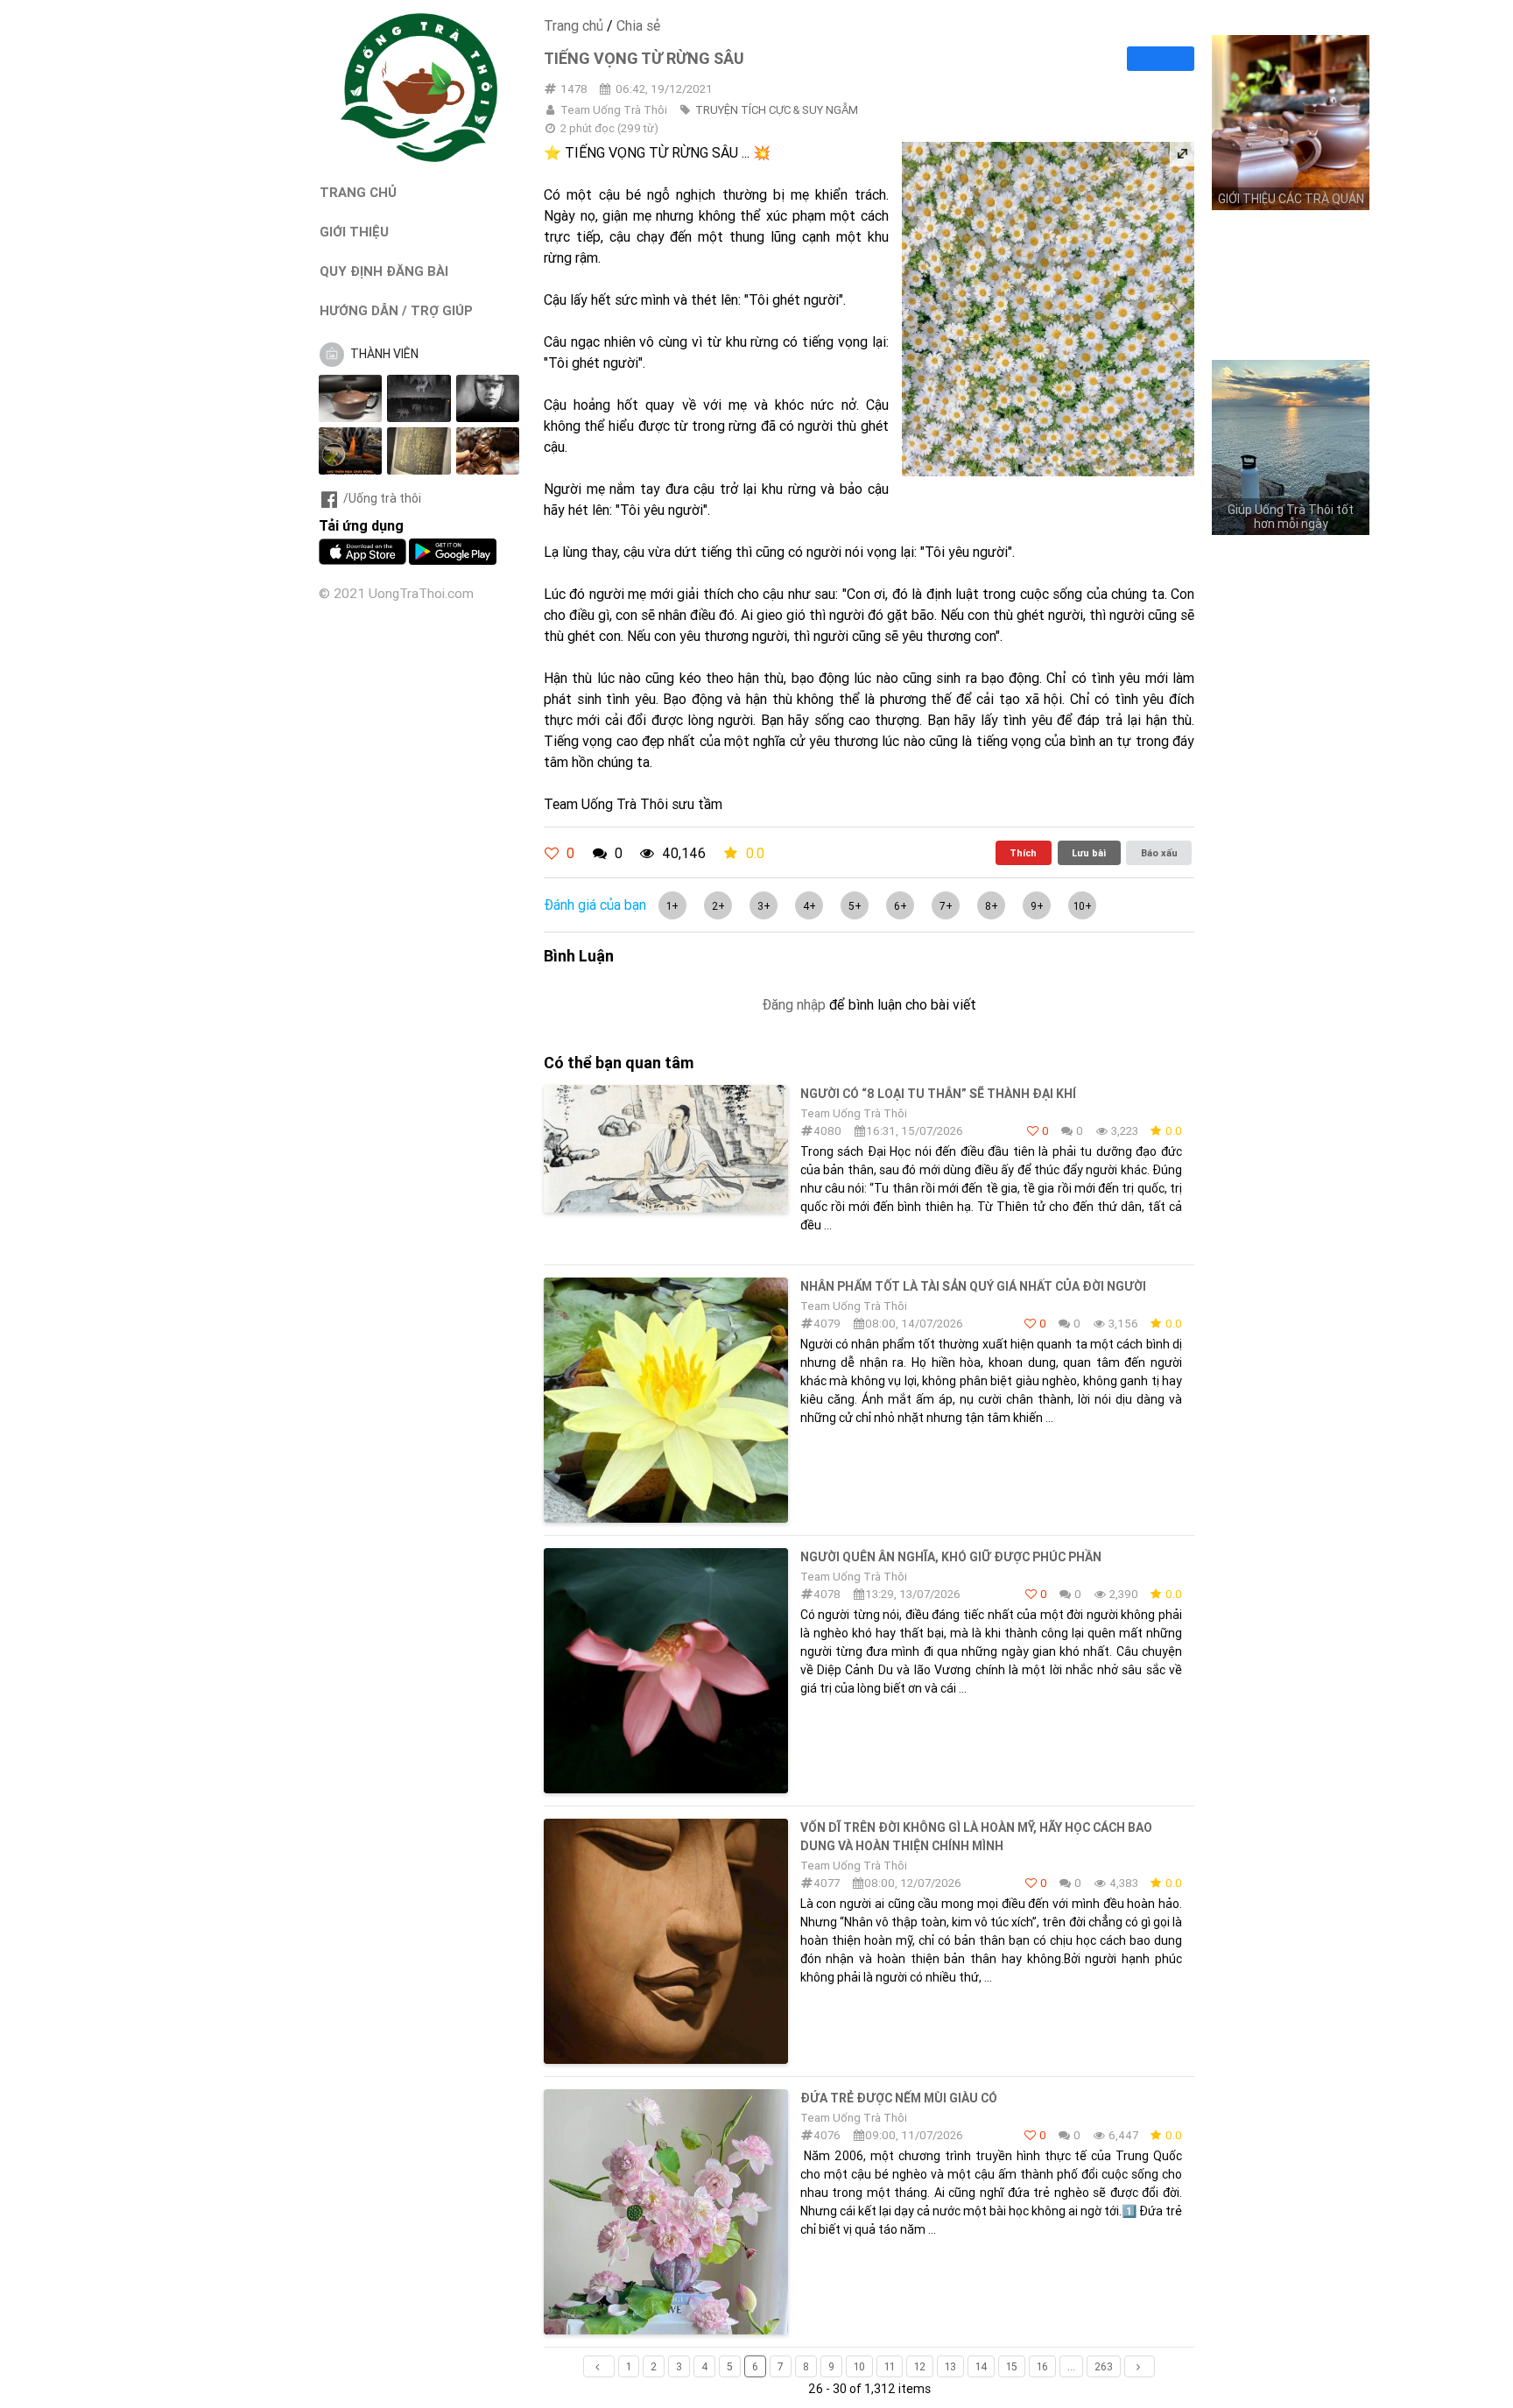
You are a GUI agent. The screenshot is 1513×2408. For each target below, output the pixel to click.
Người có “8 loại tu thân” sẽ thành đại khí (938, 1094)
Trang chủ (574, 25)
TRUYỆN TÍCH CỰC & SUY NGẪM (777, 110)
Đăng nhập (794, 1004)
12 (920, 2366)
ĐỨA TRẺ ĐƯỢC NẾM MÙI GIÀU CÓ (899, 2098)
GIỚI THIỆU (354, 232)
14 (981, 2366)
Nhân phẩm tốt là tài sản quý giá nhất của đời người (973, 1286)
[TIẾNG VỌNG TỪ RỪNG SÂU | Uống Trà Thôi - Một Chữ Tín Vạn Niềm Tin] (419, 158)
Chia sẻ (638, 25)
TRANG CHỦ (358, 192)
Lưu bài (1089, 853)
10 (859, 2366)
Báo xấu (1159, 853)
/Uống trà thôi (382, 498)
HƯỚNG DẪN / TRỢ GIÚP (396, 310)
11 (890, 2366)
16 (1042, 2366)
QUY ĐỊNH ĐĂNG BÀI (384, 271)
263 (1104, 2366)
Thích (1023, 853)
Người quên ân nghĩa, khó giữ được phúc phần (951, 1557)
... (1071, 2366)
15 (1012, 2366)
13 (950, 2366)
